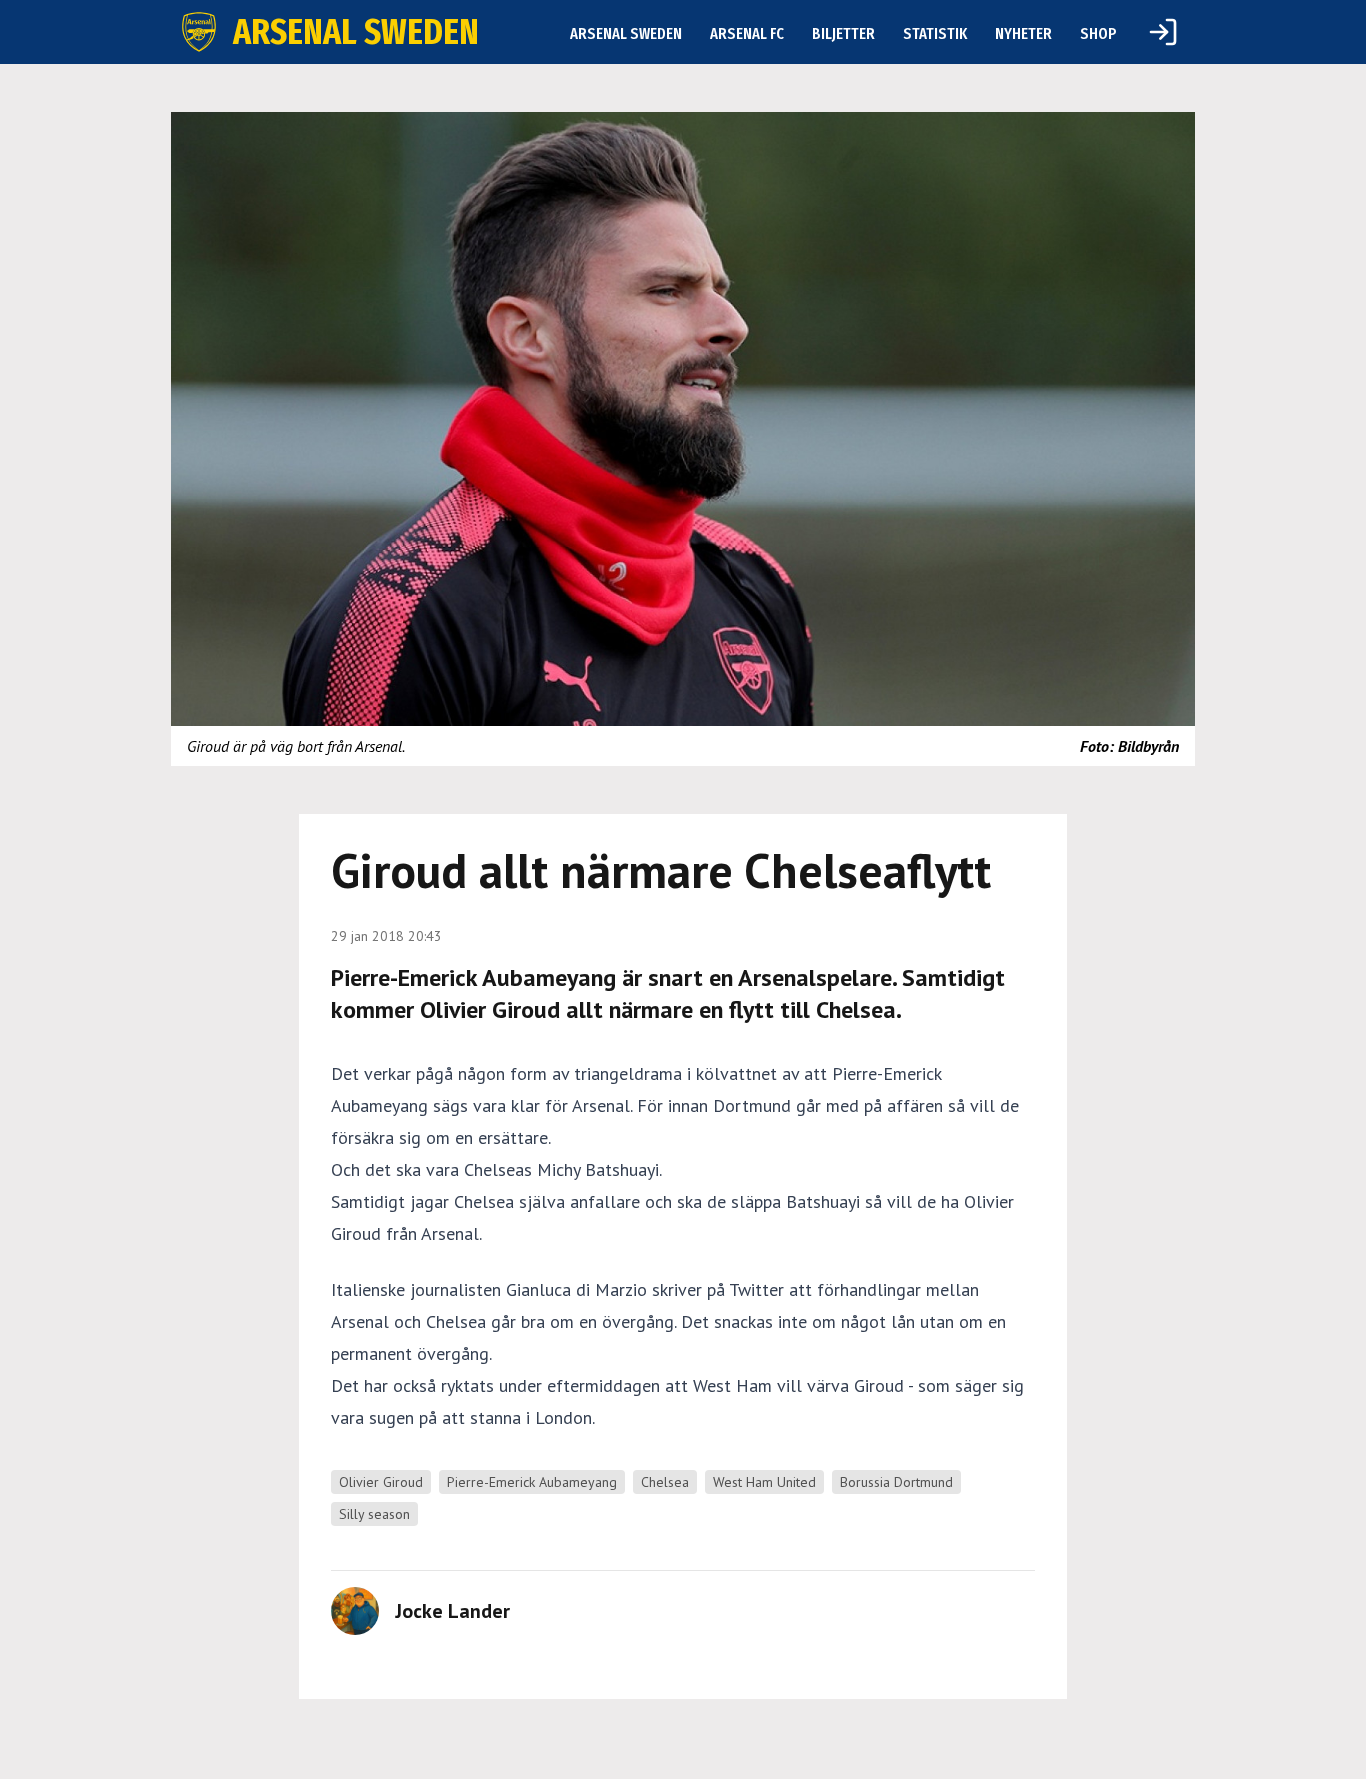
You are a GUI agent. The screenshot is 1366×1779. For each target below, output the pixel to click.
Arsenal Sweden (626, 33)
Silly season (374, 1514)
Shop (1098, 33)
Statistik (935, 33)
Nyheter (1023, 33)
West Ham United (764, 1482)
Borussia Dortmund (896, 1482)
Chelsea (665, 1482)
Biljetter (843, 33)
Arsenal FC (747, 33)
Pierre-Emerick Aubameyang (532, 1482)
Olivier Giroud (381, 1482)
